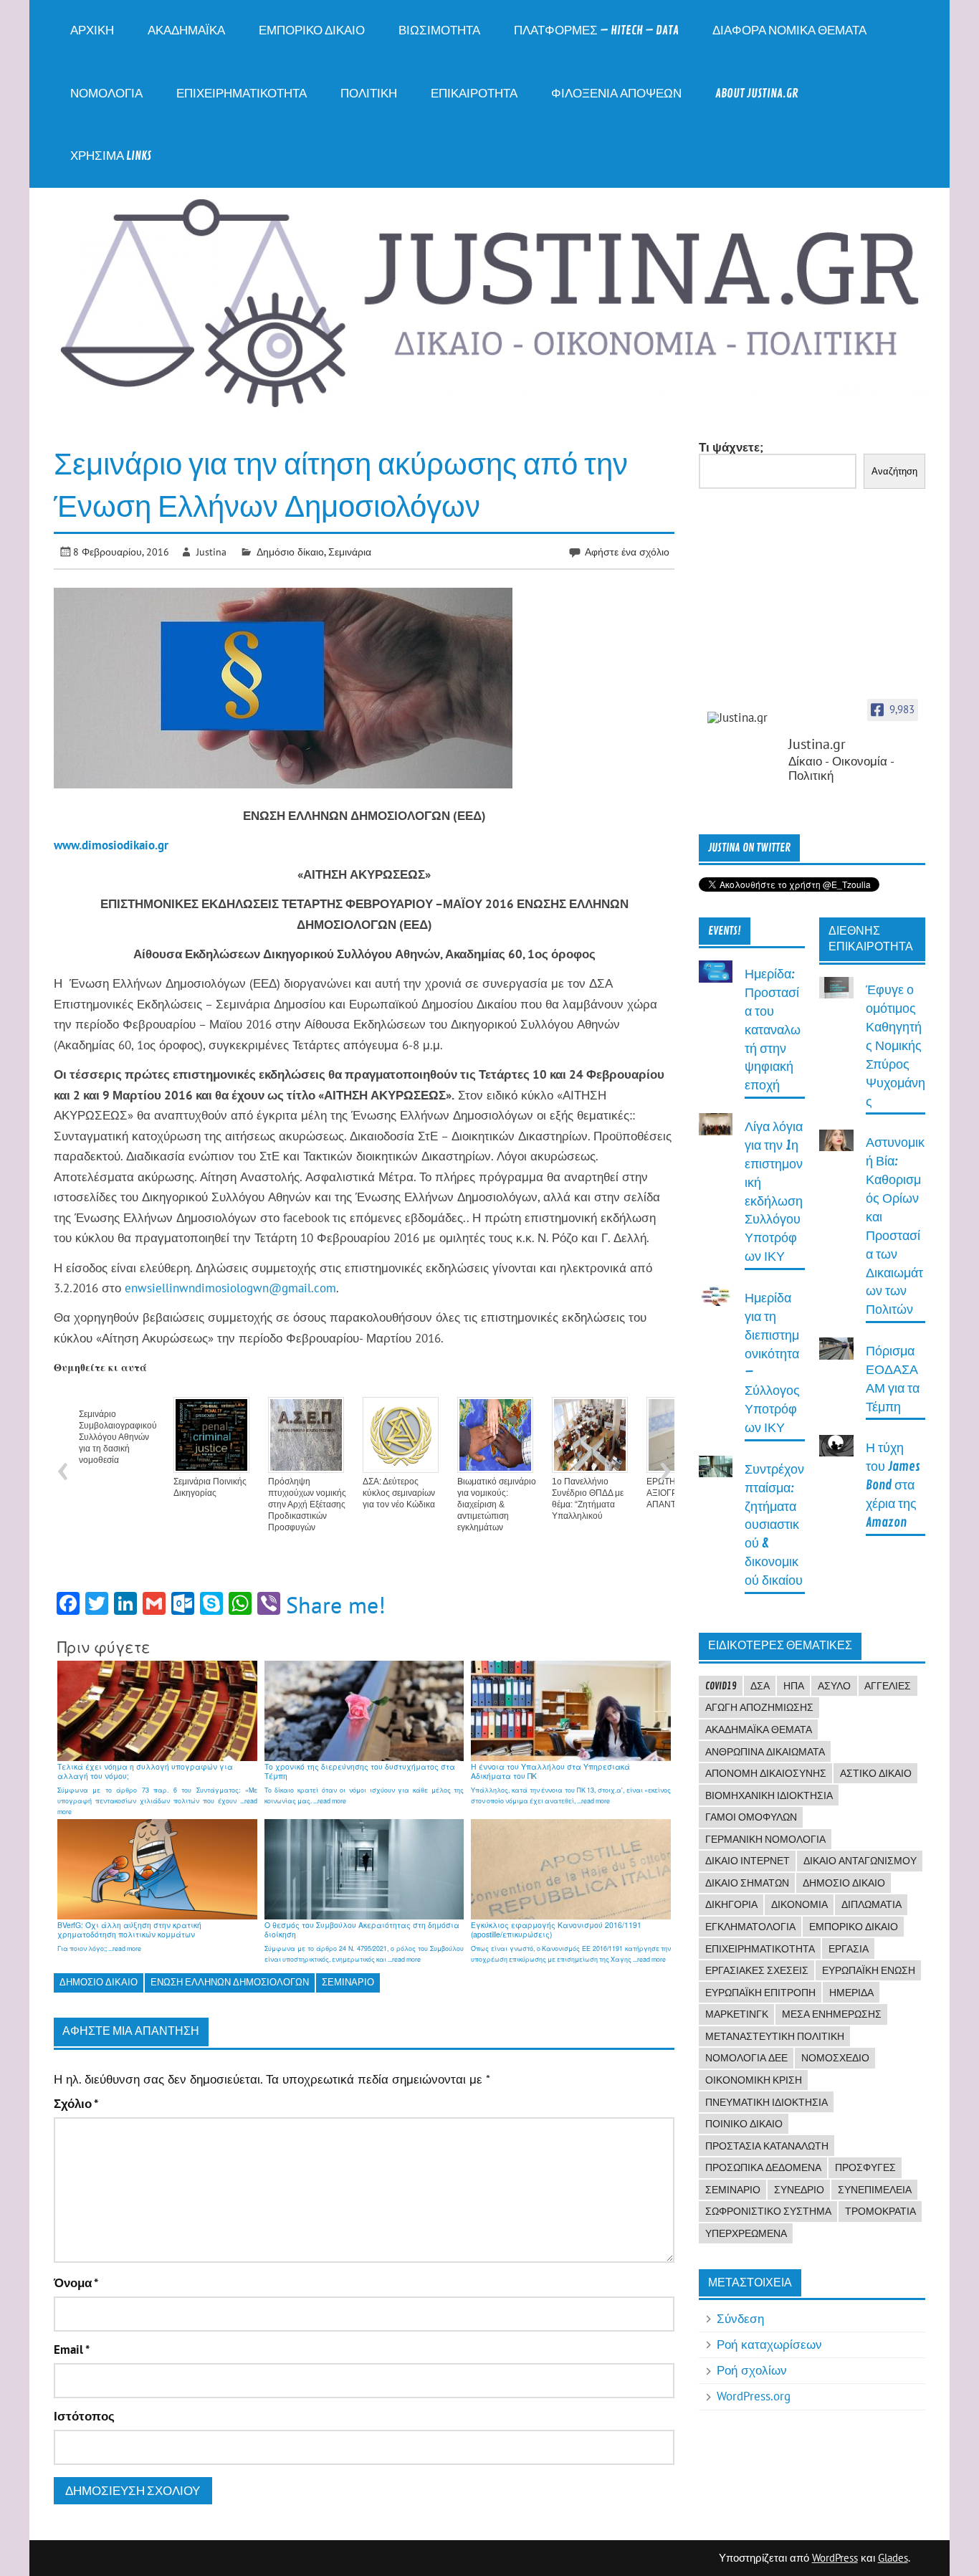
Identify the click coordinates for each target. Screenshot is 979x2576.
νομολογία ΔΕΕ (746, 2058)
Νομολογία (106, 94)
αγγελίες (888, 1686)
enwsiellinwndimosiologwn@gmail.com (230, 1288)
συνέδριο (799, 2190)
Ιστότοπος (84, 2417)
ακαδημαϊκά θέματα (759, 1730)
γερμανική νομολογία (765, 1839)
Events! (725, 931)
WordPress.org (754, 2396)
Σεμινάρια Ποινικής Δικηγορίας (210, 1487)
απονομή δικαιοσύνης (766, 1773)
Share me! (336, 1605)
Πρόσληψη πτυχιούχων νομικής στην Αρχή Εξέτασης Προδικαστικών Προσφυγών (307, 1504)
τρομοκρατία (880, 2211)
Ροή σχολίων (752, 2370)
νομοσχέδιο (835, 2058)
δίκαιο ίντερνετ (748, 1861)
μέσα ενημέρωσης (832, 2014)
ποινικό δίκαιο (744, 2124)
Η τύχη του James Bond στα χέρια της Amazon (893, 1485)
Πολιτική (369, 94)
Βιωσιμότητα (439, 30)
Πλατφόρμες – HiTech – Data (596, 30)
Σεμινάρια (350, 552)
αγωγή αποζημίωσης (759, 1707)
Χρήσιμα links (111, 156)
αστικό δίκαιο (876, 1773)
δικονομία (799, 1904)
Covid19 (721, 1686)
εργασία (849, 1949)
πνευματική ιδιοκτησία (767, 2102)
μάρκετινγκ (737, 2014)
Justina (211, 552)
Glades (893, 2558)
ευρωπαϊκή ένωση (869, 1970)
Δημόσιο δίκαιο (290, 552)
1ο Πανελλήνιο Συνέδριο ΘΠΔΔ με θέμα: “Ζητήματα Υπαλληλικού (588, 1499)
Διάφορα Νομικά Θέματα (789, 30)
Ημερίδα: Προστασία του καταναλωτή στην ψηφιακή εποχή (773, 1030)
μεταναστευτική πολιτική (775, 2036)
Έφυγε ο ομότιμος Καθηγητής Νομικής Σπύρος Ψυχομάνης (896, 1046)
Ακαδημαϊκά (186, 30)
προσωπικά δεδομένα (763, 2167)
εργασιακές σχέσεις (757, 1970)
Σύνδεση (740, 2319)
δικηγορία (731, 1904)
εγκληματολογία (750, 1927)
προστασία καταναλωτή (767, 2146)
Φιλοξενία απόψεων (616, 94)
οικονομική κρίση (754, 2080)
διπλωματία (871, 1904)
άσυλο (834, 1686)
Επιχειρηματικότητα (242, 94)
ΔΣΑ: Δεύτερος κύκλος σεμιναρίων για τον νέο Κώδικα (399, 1493)
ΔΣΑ (760, 1686)
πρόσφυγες (865, 2167)
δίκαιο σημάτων (747, 1883)
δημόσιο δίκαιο (99, 1982)
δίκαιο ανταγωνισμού (860, 1861)
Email (72, 2350)
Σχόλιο (76, 2104)
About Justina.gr (757, 94)
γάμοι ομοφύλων (751, 1817)
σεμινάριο (348, 1982)
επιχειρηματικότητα (760, 1949)
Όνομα (76, 2283)
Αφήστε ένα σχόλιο (627, 552)
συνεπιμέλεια (875, 2190)
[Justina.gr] (743, 718)
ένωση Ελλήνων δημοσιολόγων (230, 1982)
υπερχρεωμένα (746, 2233)
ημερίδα (851, 1993)
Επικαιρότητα (474, 94)
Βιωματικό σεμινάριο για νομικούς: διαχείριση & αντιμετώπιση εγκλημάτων (497, 1504)
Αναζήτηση (894, 471)
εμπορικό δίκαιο (854, 1927)
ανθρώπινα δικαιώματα (765, 1752)
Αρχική (92, 30)
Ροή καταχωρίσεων (769, 2344)
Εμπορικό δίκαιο (312, 30)
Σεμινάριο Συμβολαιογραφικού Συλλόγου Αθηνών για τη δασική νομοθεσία (118, 1437)
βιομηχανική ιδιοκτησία (769, 1795)
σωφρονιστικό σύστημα (768, 2211)
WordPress (835, 2558)
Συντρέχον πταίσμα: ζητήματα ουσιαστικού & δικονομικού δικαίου (774, 1525)
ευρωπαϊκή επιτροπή (760, 1993)
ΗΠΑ (794, 1686)
